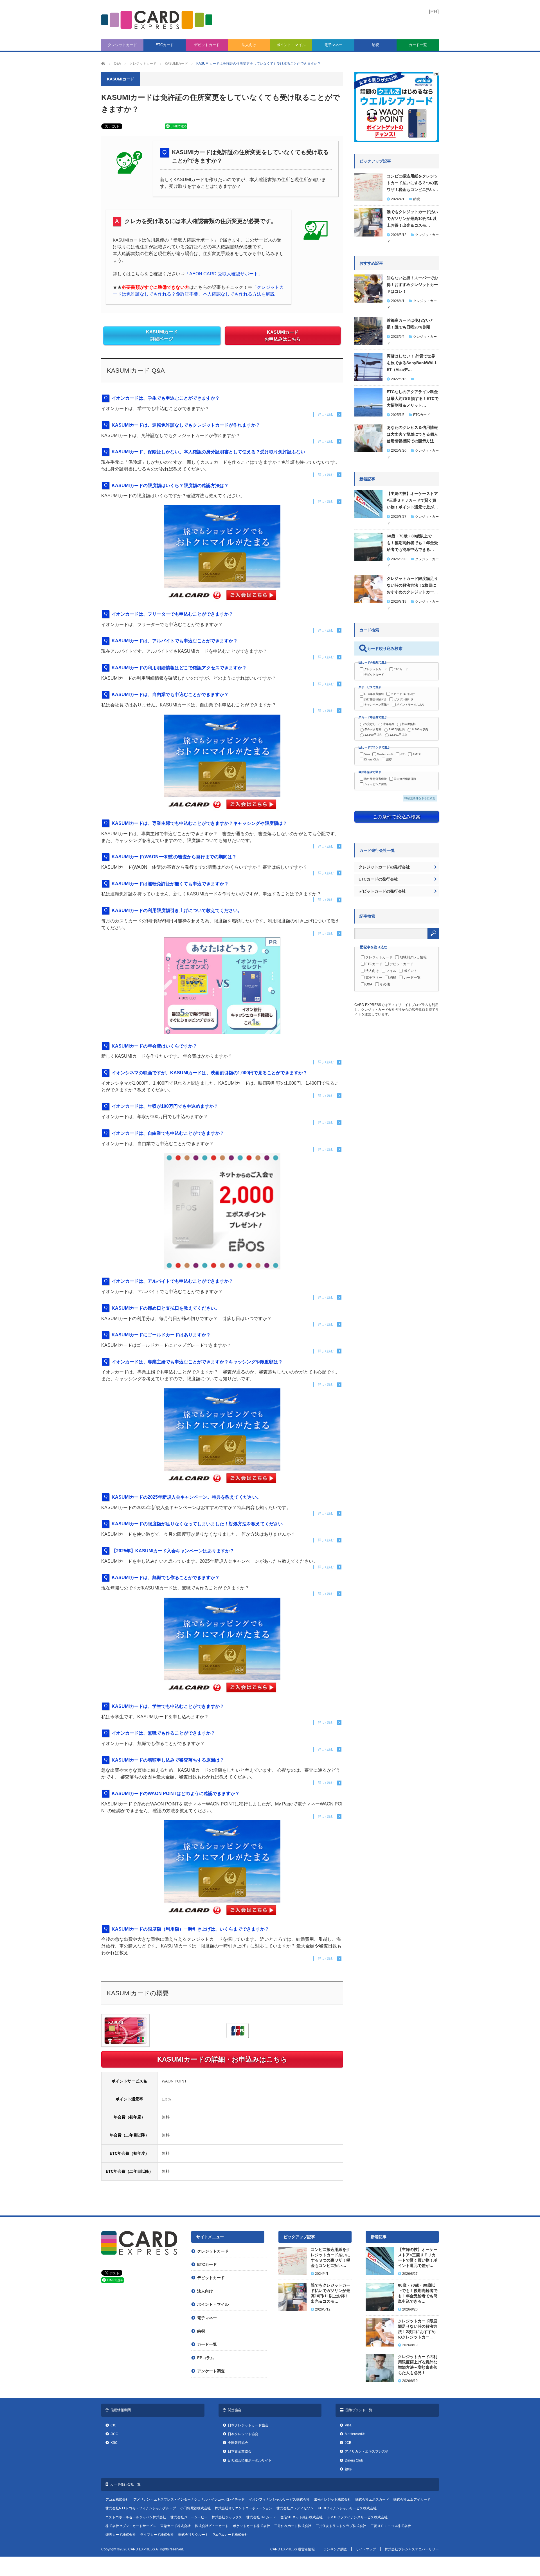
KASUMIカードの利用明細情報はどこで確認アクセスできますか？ (179, 668)
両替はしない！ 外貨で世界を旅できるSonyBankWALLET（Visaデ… (412, 363)
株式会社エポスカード (372, 2500)
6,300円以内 (420, 729)
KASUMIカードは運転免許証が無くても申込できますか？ (170, 884)
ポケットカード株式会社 (251, 2526)
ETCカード (165, 45)
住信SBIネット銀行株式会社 (301, 2517)
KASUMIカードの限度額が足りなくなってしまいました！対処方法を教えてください (197, 1524)
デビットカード (207, 45)
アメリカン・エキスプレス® (366, 2451)
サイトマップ (366, 2549)
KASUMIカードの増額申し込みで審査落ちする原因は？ (168, 1760)
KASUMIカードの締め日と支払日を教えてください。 (166, 1308)
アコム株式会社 (117, 2500)
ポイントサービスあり (411, 705)
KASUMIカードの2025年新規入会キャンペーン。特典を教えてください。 (186, 1497)
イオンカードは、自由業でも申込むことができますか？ (168, 1133)
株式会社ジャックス (227, 2517)
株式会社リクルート (193, 2535)
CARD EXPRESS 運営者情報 (292, 2549)
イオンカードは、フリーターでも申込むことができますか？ (172, 614)
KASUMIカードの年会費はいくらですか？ (154, 1046)
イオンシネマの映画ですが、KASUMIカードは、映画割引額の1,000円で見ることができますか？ (210, 1073)
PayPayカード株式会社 (230, 2535)
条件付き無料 (373, 729)
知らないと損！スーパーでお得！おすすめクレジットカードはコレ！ (412, 285)
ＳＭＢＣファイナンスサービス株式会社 (357, 2517)
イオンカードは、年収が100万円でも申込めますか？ (165, 1106)
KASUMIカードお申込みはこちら (283, 336)
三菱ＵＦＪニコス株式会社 (391, 2526)
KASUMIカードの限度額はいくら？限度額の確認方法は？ (170, 486)
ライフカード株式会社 (157, 2535)
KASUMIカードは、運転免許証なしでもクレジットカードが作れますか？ (186, 425)
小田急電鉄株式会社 (195, 2508)
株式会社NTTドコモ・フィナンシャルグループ (141, 2508)
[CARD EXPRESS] (157, 20)
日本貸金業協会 (240, 2451)
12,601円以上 (398, 735)
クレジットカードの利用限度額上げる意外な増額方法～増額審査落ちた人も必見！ (418, 2365)
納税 (375, 45)
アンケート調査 (211, 2371)
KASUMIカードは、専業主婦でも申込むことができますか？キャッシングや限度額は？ (199, 823)
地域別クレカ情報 (413, 957)
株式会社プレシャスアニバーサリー (412, 2549)
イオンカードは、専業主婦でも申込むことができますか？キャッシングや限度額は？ (197, 1362)
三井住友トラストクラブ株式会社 (341, 2526)
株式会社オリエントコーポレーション (244, 2508)
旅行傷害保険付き (375, 699)
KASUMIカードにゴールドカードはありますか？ (161, 1335)
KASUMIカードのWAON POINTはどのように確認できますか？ (176, 1793)
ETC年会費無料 (374, 694)
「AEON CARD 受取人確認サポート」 (224, 274)
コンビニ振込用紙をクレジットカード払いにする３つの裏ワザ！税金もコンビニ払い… (412, 183)
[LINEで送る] (176, 128)
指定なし (370, 724)
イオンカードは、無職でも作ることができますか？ (163, 1733)
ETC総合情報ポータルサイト (250, 2460)
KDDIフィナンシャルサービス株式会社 (347, 2508)
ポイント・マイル (291, 45)
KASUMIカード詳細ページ (162, 336)
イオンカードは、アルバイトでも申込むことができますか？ (172, 1281)
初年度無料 (409, 724)
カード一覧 (418, 45)
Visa (367, 754)
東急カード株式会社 (175, 2526)
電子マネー (333, 45)
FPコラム (206, 2358)
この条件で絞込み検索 (397, 817)
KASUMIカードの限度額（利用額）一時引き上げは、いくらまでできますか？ (190, 1929)
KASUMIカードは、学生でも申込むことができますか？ (168, 1706)
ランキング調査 (335, 2549)
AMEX (417, 754)
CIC (113, 2425)
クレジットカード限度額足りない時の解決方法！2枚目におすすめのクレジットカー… (412, 585)
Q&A (369, 984)
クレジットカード (122, 45)
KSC (114, 2443)
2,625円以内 (397, 729)
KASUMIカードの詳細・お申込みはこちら (222, 2059)
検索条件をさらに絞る (421, 798)
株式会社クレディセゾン (295, 2508)
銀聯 (389, 759)
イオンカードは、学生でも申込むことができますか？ (166, 398)
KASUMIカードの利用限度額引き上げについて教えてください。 (177, 910)
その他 (385, 984)
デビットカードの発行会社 (382, 891)
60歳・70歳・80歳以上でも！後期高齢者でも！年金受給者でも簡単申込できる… (412, 543)
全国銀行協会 (238, 2443)
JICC (114, 2434)
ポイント (410, 971)
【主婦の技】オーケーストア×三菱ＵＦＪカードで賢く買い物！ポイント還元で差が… (412, 500)
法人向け (249, 45)
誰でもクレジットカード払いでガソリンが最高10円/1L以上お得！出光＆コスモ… (412, 219)
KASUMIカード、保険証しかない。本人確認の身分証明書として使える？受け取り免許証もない (208, 452)
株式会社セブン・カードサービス (131, 2526)
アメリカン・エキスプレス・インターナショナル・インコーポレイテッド (189, 2500)
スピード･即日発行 (403, 694)
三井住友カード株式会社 (293, 2526)
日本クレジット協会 (243, 2434)
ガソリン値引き (404, 699)
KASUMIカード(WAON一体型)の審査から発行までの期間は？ (174, 857)
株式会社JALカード (261, 2517)
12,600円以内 (373, 735)
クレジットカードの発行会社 (384, 867)
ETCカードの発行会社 (378, 879)
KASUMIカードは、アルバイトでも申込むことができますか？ (175, 641)
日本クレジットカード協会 (248, 2425)
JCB (403, 754)
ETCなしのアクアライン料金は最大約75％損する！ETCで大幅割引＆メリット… (413, 398)
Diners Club (372, 759)
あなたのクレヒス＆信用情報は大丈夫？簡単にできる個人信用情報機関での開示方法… (412, 434)
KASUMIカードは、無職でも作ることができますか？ (166, 1578)
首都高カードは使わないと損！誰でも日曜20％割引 (410, 324)
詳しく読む (326, 414)
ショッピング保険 (375, 784)
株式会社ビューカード (212, 2526)
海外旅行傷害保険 (375, 779)
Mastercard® (385, 754)
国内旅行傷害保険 (405, 779)
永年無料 (389, 724)
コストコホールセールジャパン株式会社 (136, 2517)
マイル (391, 971)
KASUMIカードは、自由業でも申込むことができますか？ (170, 694)
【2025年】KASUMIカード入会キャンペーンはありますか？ (173, 1551)
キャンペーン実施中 (377, 705)
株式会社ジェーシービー (189, 2517)
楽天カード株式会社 (121, 2535)
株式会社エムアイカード (412, 2500)
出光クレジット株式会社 (332, 2500)
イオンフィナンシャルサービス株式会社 (279, 2500)
